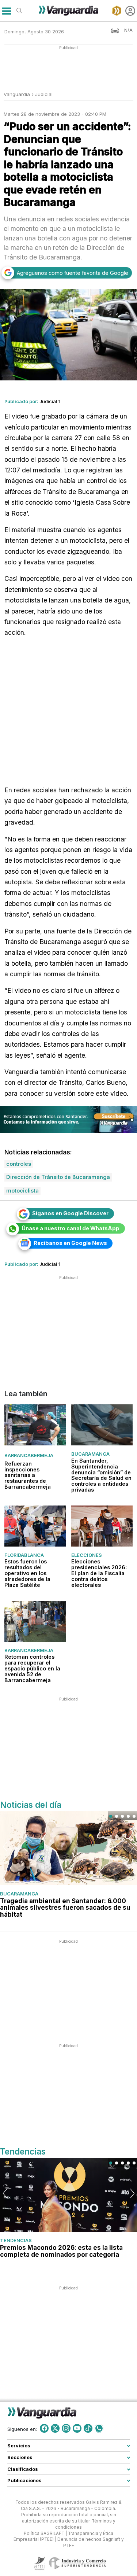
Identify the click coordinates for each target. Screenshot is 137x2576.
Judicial (44, 94)
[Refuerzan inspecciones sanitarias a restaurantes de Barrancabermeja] (35, 1425)
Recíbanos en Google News (70, 1243)
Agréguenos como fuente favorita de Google (73, 273)
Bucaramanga (90, 1454)
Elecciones (87, 1555)
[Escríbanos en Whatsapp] (99, 2428)
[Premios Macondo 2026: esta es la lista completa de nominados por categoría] (68, 2195)
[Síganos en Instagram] (66, 2428)
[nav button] (6, 11)
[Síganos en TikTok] (88, 2428)
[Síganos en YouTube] (77, 2428)
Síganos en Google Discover (70, 1213)
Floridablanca (24, 1555)
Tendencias (16, 2240)
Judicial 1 (50, 401)
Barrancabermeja (29, 1456)
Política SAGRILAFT (44, 2533)
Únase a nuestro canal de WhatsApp (71, 1228)
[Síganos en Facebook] (44, 2428)
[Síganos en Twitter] (55, 2428)
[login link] (130, 11)
